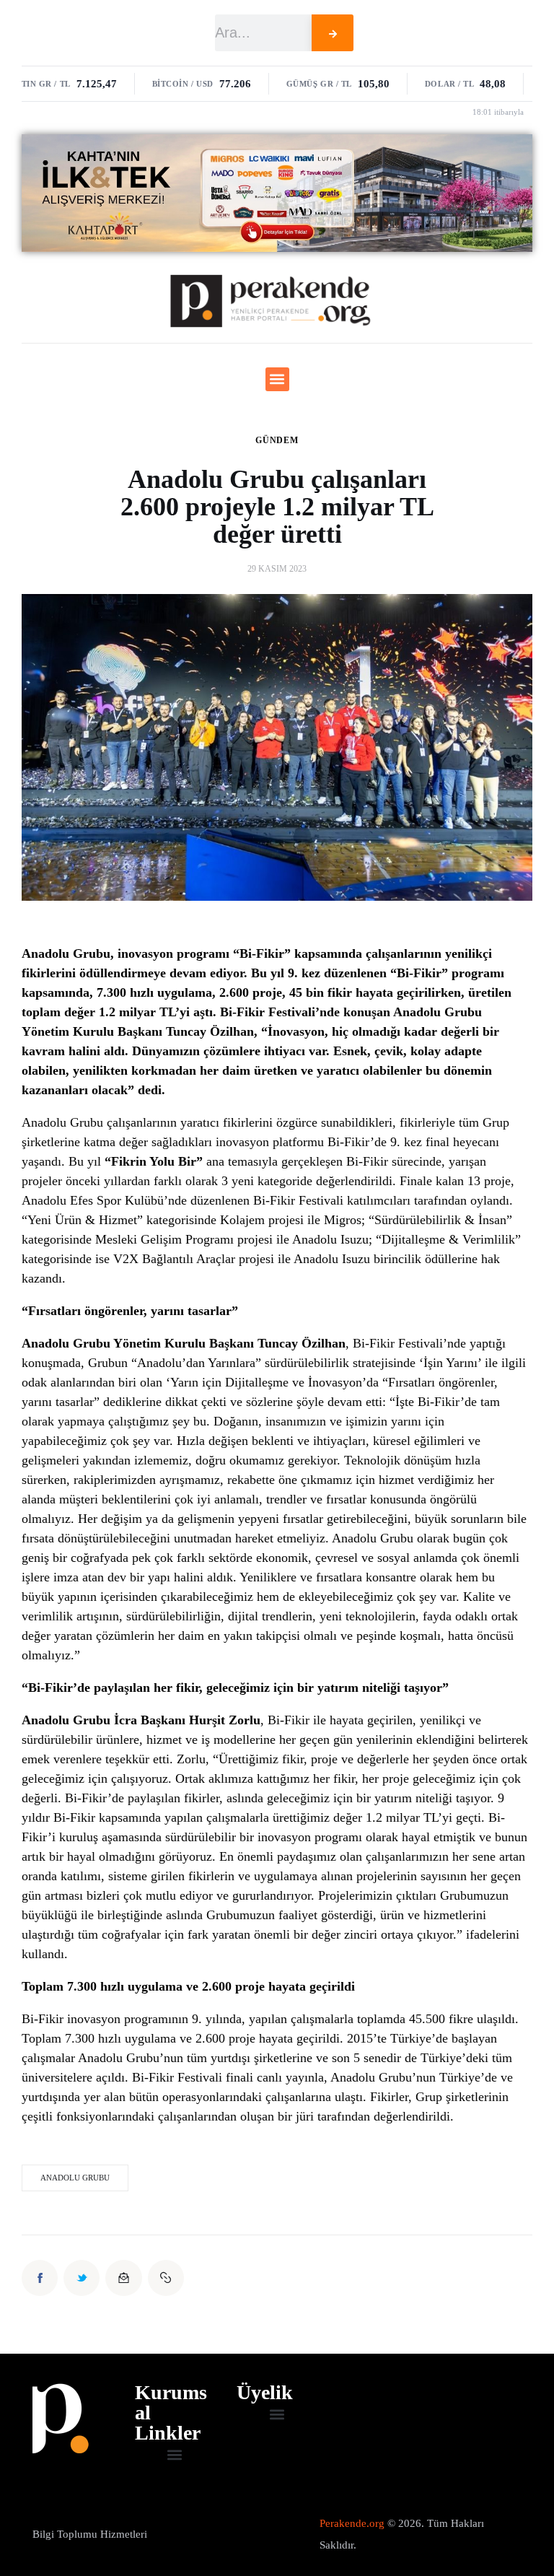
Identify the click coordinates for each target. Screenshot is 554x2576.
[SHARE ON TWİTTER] (82, 2278)
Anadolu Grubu (75, 2178)
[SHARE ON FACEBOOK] (40, 2278)
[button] (277, 379)
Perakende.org (352, 2523)
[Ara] (333, 33)
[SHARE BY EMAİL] (123, 2278)
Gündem (277, 440)
